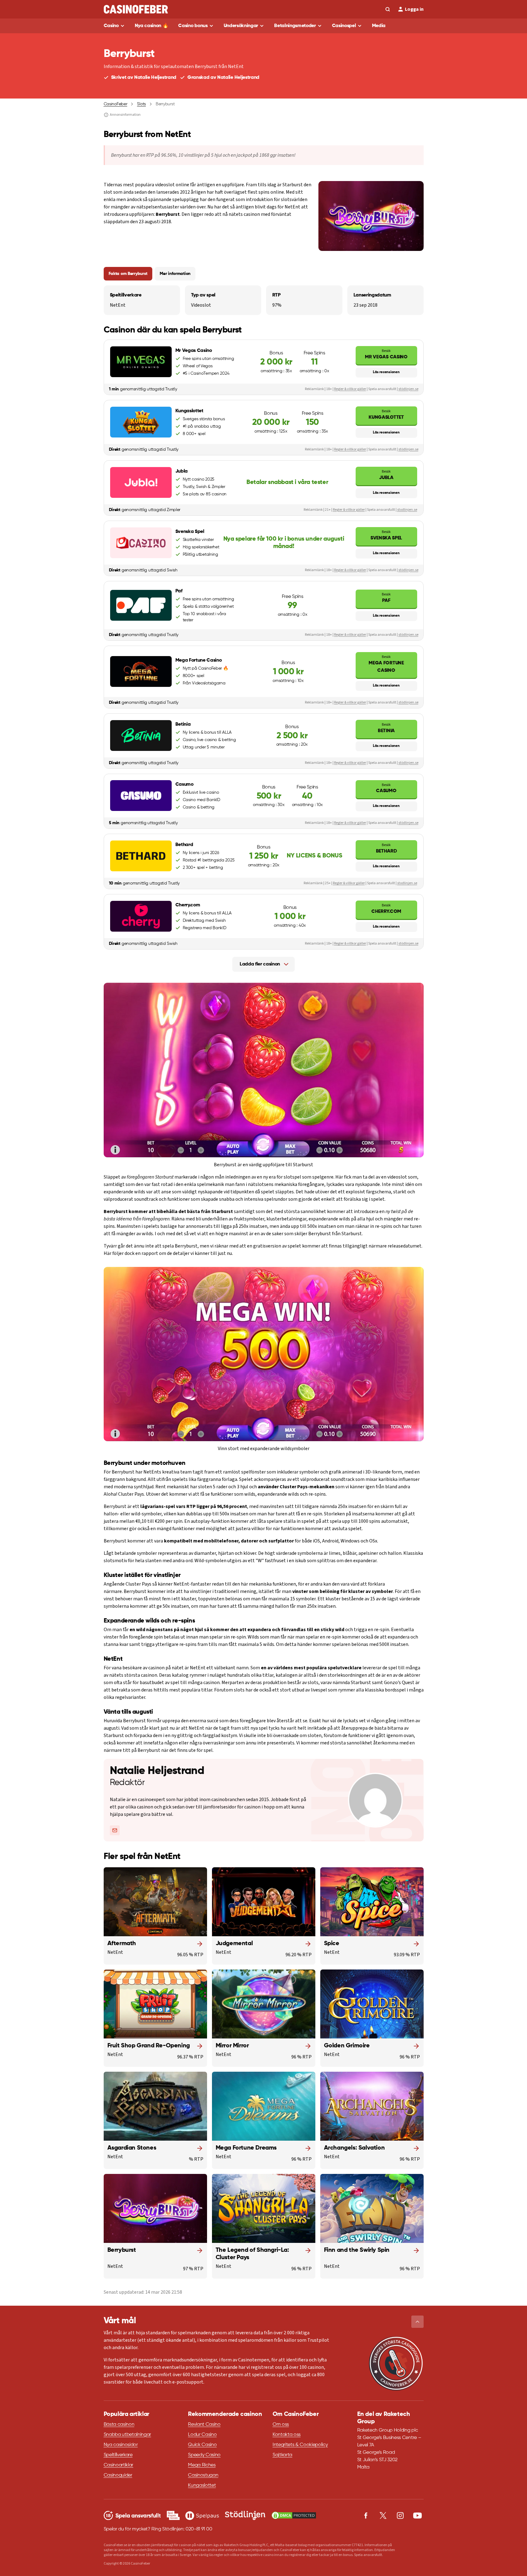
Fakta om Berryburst (128, 274)
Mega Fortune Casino (386, 664)
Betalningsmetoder (295, 26)
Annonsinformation (125, 115)
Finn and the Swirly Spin (357, 2250)
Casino (111, 26)
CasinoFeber (116, 104)
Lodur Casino (202, 2435)
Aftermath (122, 1944)
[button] (417, 2322)
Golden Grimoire (347, 2046)
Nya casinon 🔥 (152, 26)
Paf (386, 597)
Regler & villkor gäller (350, 389)
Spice (332, 1944)
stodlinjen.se (407, 510)
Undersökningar (241, 26)
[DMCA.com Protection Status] (294, 2515)
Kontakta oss (287, 2435)
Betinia (386, 728)
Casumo (386, 788)
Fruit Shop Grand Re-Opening (149, 2046)
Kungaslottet (386, 414)
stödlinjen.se (408, 389)
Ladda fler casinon (260, 964)
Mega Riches (202, 2465)
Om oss (281, 2425)
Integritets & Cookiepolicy (300, 2445)
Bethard (386, 848)
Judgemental (234, 1944)
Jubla (386, 475)
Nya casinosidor (121, 2445)
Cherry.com (386, 908)
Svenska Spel (386, 535)
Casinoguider (118, 2475)
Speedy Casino (204, 2455)
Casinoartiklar (119, 2465)
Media (379, 26)
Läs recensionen (386, 372)
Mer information (175, 274)
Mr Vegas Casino (386, 354)
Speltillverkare (118, 2455)
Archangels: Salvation (354, 2148)
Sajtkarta (282, 2455)
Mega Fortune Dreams (246, 2148)
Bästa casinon (119, 2425)
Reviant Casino (204, 2425)
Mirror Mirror (232, 2046)
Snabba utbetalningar (128, 2435)
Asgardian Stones (132, 2148)
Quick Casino (202, 2445)
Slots (141, 104)
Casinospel (344, 26)
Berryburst (122, 2250)
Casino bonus (193, 26)
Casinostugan (203, 2475)
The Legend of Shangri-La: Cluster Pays (252, 2254)
